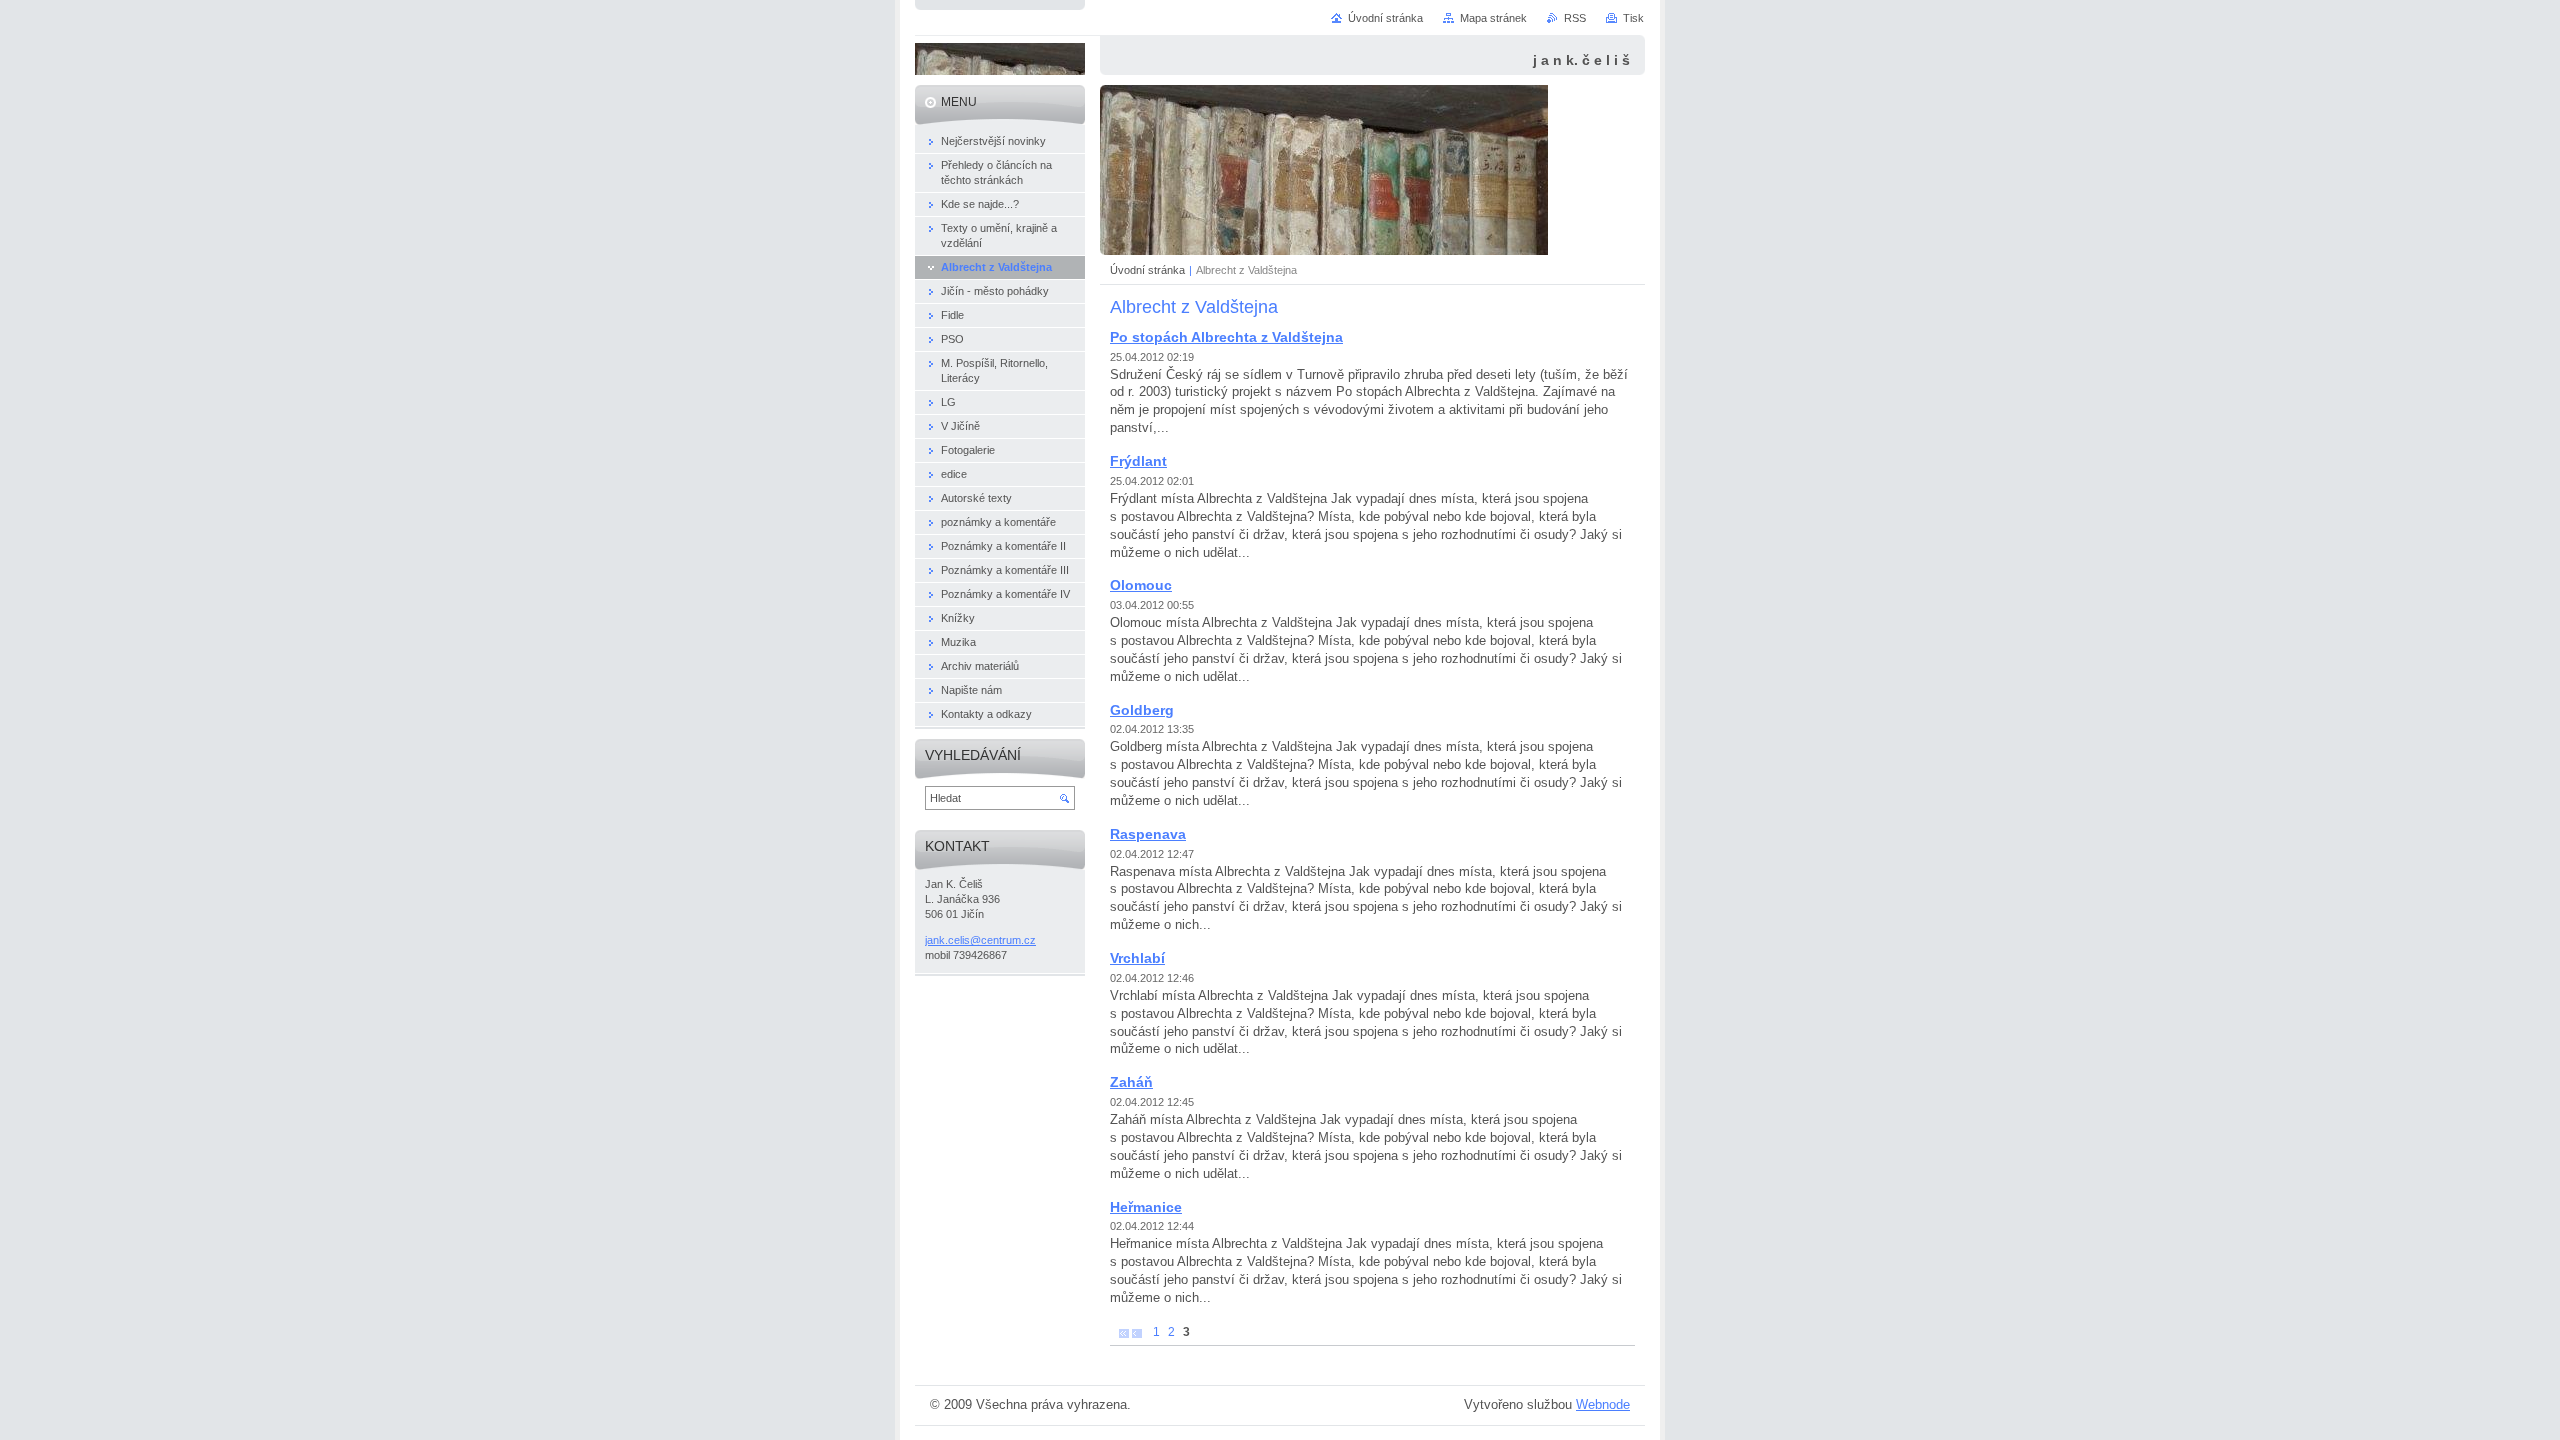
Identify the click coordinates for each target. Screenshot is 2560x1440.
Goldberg (1142, 710)
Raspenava (1148, 834)
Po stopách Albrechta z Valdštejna (1226, 337)
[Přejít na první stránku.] (1124, 1332)
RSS (1575, 18)
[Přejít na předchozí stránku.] (1137, 1332)
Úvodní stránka (1147, 270)
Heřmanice (1146, 1207)
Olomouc (1141, 585)
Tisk (1633, 18)
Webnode (1603, 1404)
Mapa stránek (1493, 18)
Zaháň (1131, 1082)
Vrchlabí (1137, 958)
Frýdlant (1138, 461)
